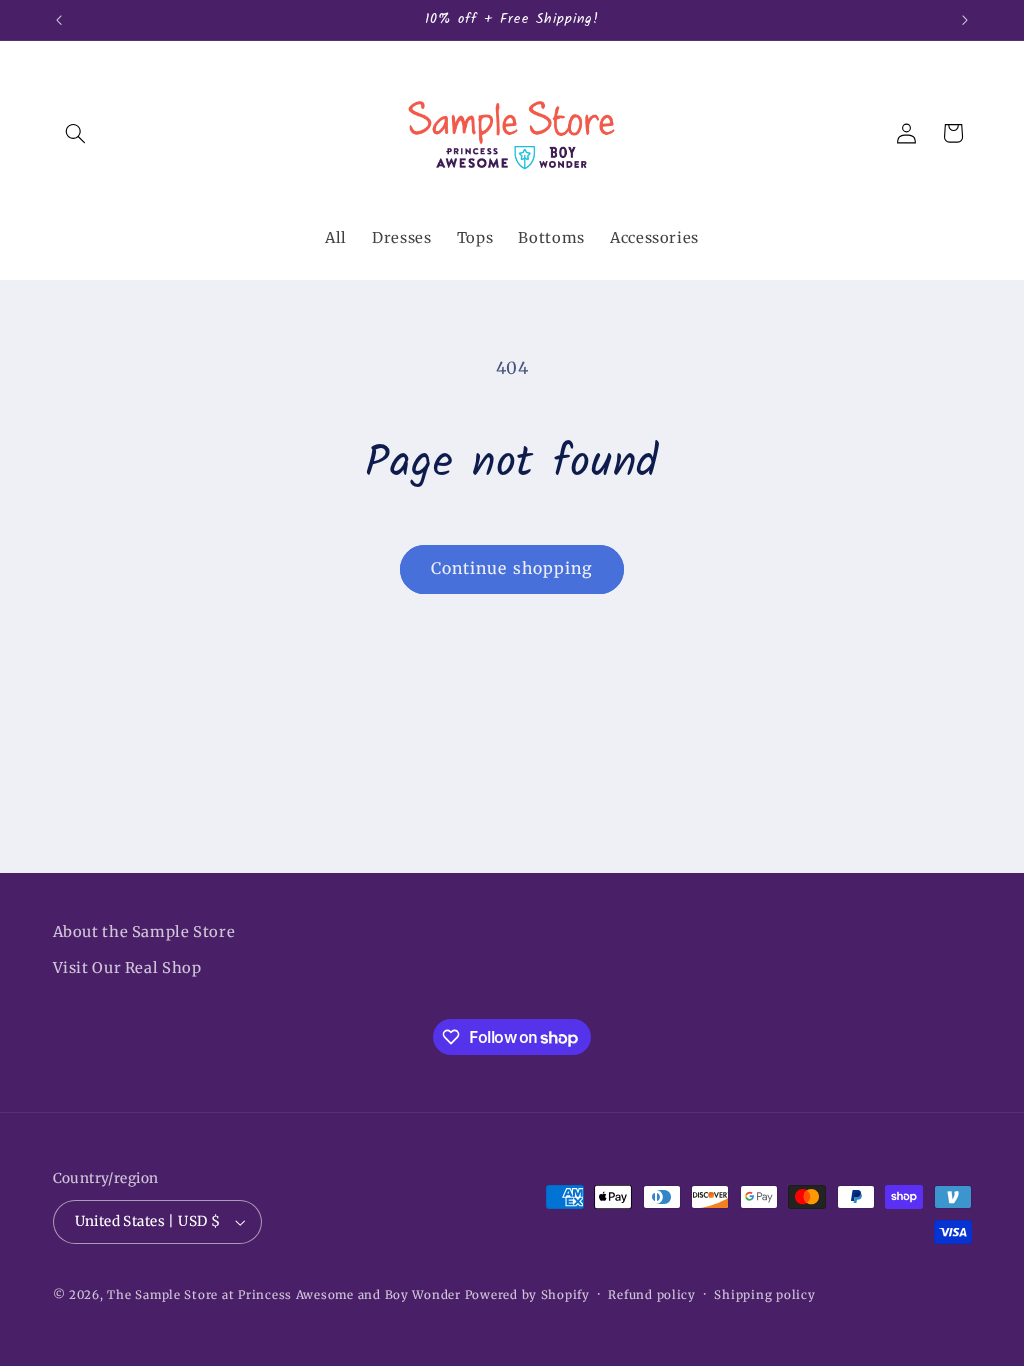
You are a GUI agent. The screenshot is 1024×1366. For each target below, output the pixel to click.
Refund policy (652, 1295)
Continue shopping (512, 568)
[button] (76, 133)
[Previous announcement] (59, 20)
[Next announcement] (965, 20)
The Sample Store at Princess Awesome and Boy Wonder (283, 1295)
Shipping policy (764, 1295)
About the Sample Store (144, 932)
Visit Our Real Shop (127, 968)
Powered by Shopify (527, 1295)
